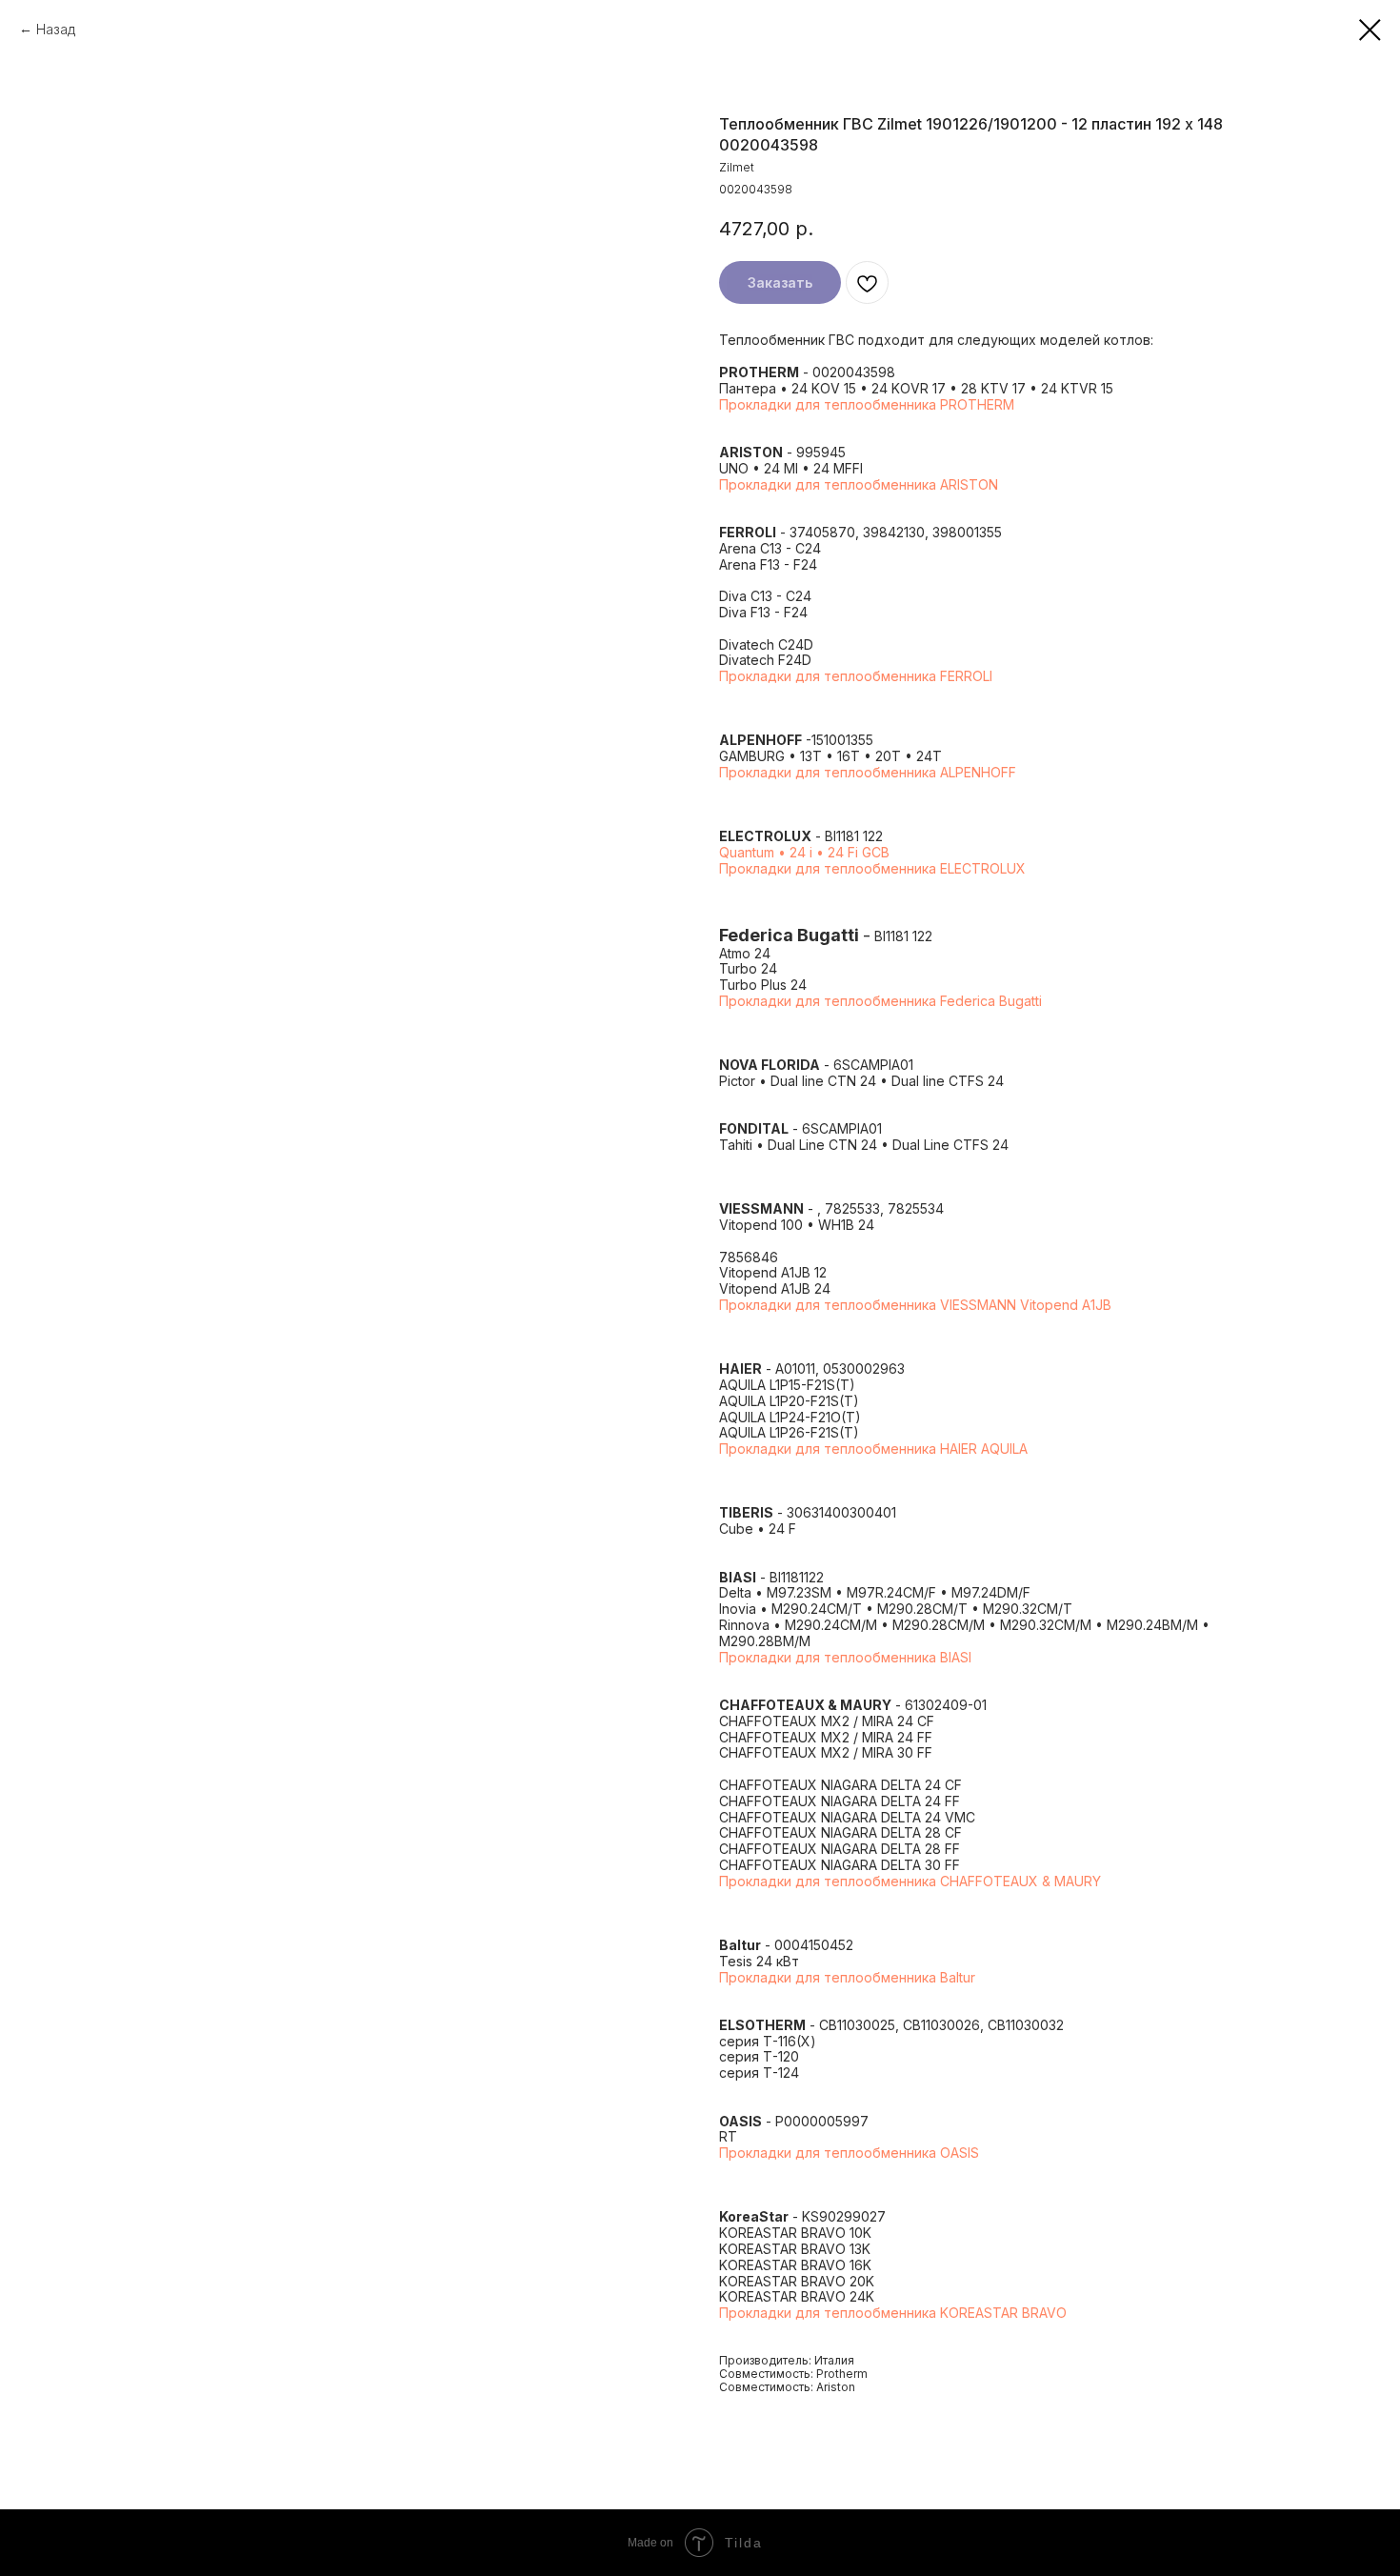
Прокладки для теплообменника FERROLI (856, 676)
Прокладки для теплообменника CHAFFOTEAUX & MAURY (910, 1881)
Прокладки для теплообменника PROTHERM (867, 404)
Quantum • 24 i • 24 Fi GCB (804, 852)
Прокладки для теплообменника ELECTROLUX (872, 868)
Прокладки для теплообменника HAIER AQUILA (873, 1449)
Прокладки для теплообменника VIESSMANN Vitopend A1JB (915, 1305)
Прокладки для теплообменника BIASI (845, 1657)
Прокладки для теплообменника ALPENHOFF (868, 772)
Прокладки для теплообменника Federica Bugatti (880, 1001)
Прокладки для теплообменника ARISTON (859, 484)
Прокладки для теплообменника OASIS (849, 2153)
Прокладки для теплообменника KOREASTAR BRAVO (893, 2313)
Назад (56, 29)
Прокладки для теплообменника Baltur (847, 1977)
